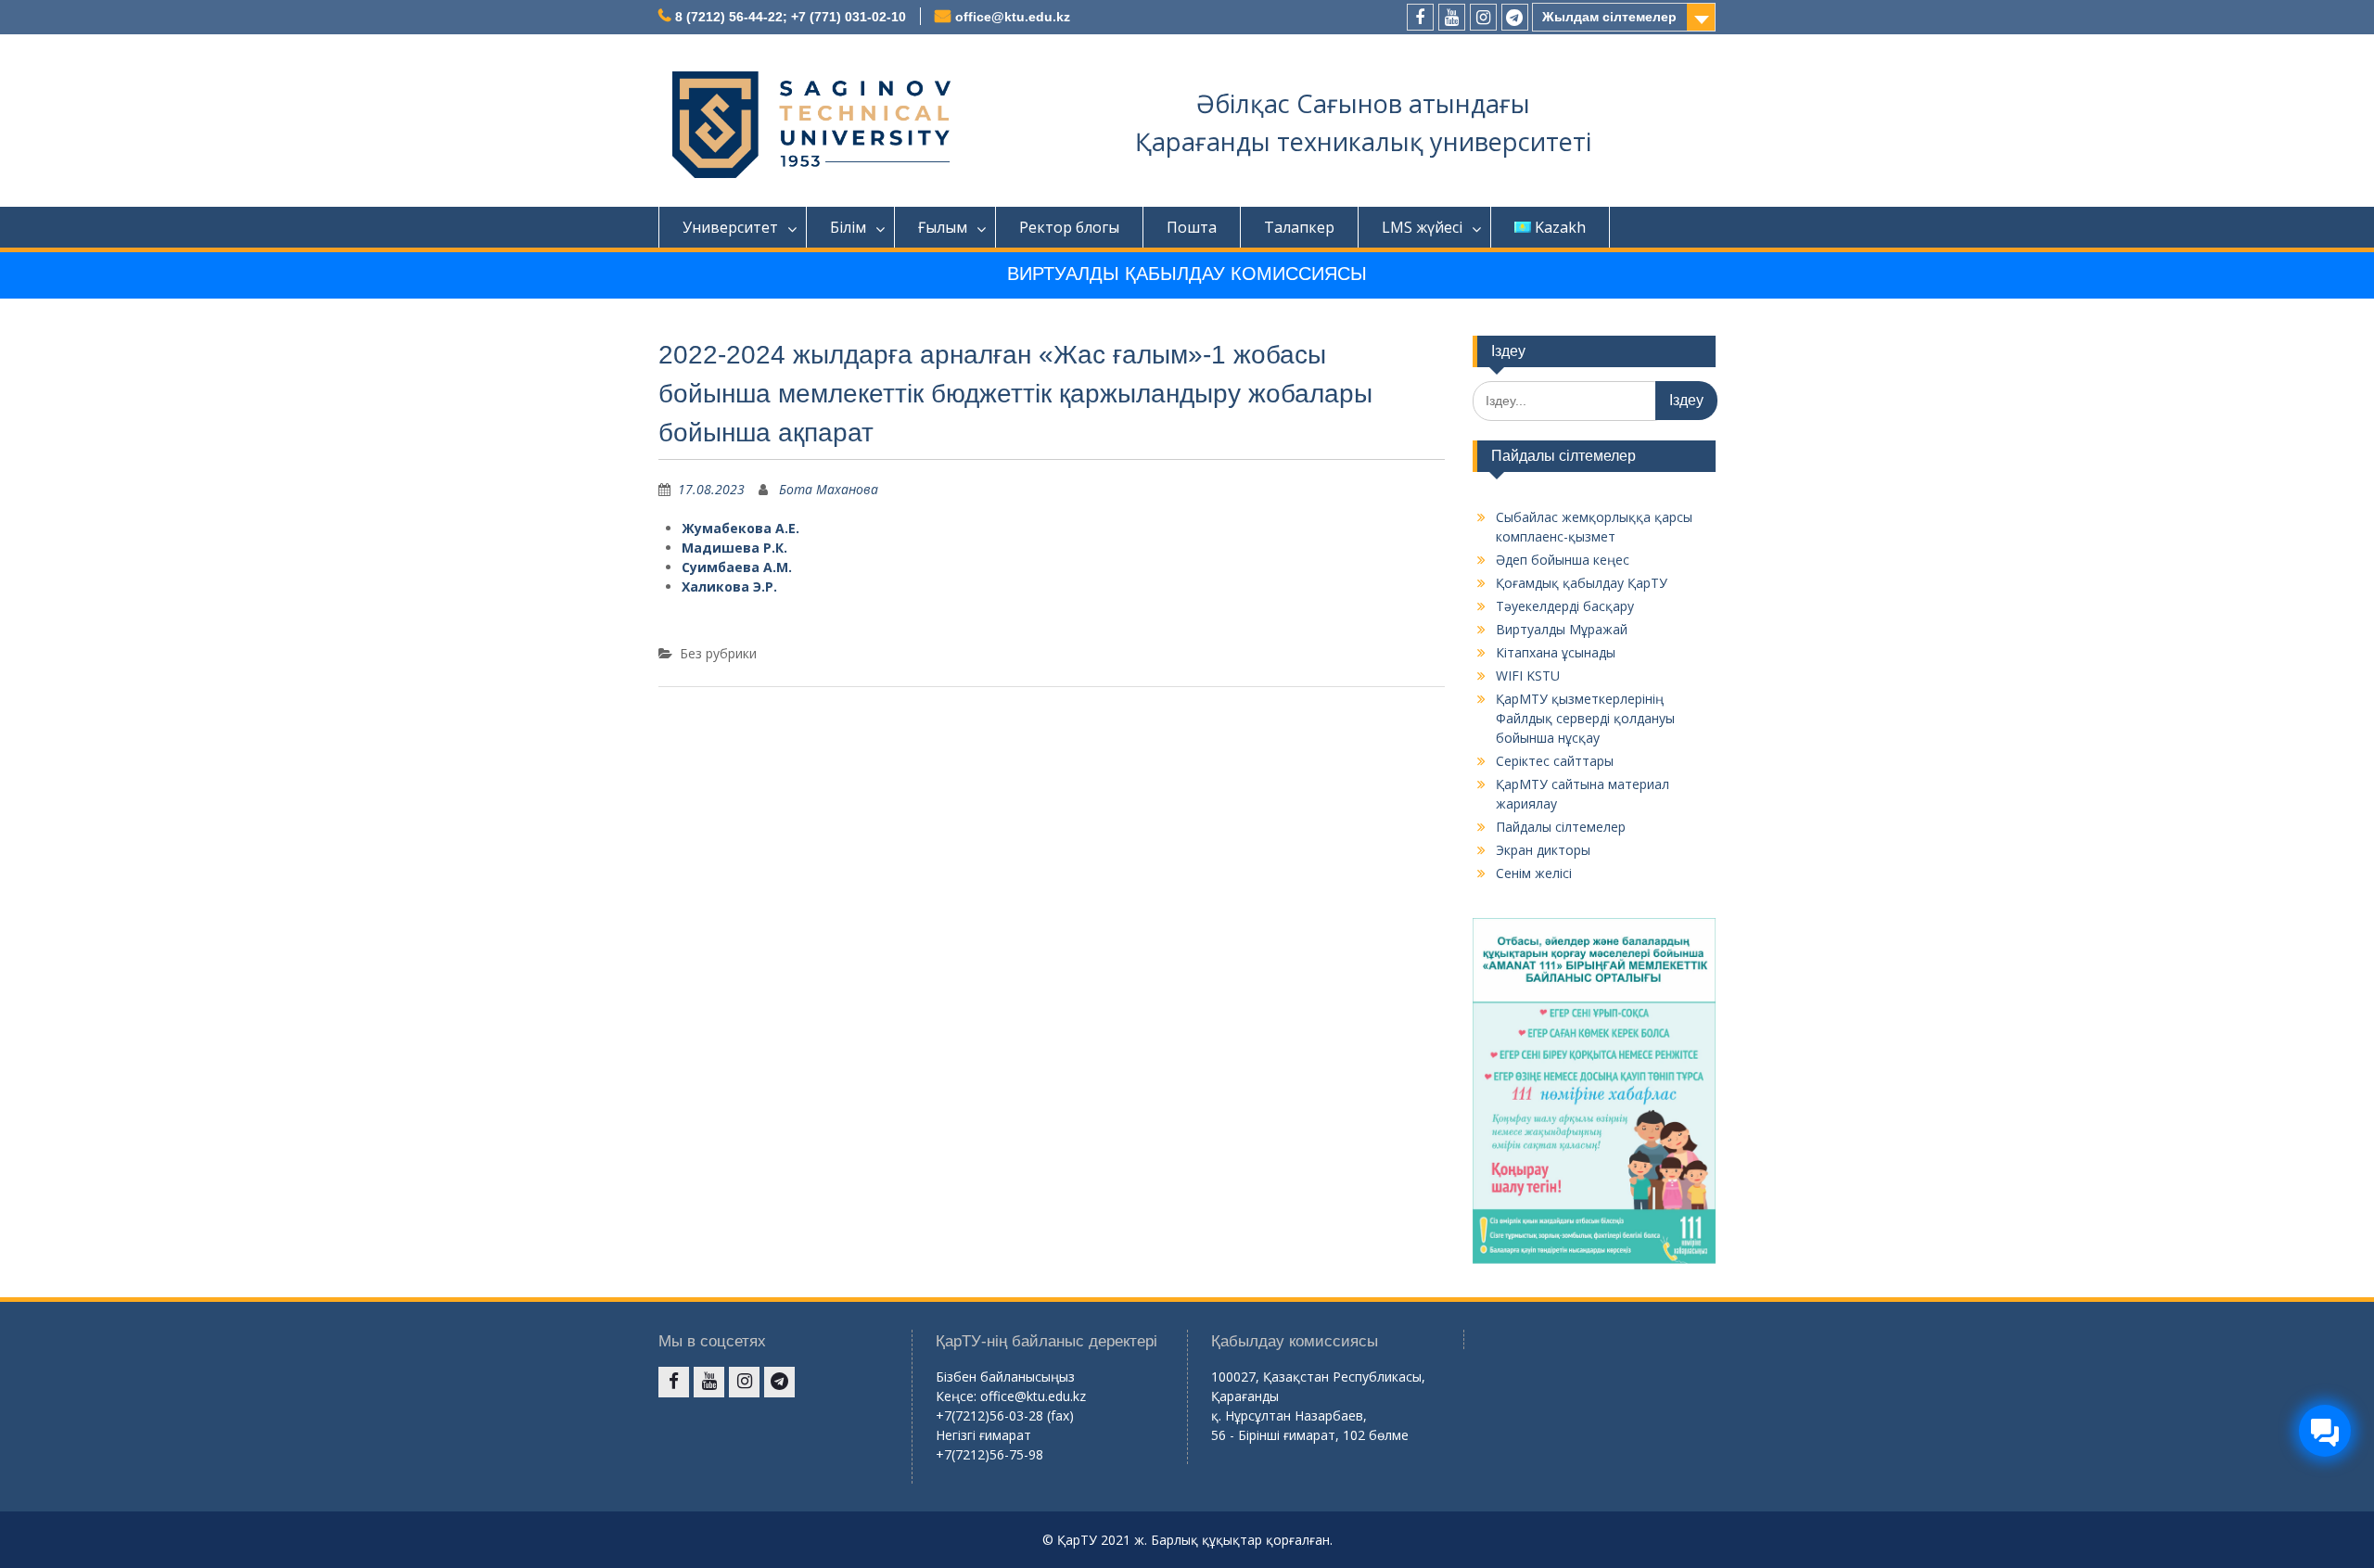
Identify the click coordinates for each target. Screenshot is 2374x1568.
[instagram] (1483, 17)
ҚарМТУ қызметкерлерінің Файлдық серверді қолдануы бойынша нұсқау (1585, 718)
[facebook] (1420, 17)
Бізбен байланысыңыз (1005, 1377)
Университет (730, 227)
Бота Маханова (829, 489)
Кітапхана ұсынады (1556, 652)
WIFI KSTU (1528, 676)
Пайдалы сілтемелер (1561, 827)
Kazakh (1560, 227)
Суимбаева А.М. (737, 567)
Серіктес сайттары (1555, 761)
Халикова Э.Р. (729, 586)
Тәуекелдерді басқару (1565, 606)
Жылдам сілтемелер (1609, 17)
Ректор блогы (1069, 227)
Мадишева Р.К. (734, 548)
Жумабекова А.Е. (740, 528)
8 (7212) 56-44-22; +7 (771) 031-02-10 (791, 17)
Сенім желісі (1534, 873)
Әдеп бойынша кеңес (1563, 560)
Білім (848, 227)
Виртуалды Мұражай (1562, 629)
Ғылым (943, 227)
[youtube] (1452, 17)
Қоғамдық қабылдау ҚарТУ (1582, 583)
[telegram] (1515, 17)
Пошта (1192, 227)
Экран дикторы (1543, 850)
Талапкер (1299, 227)
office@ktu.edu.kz (1013, 17)
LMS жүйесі (1422, 227)
